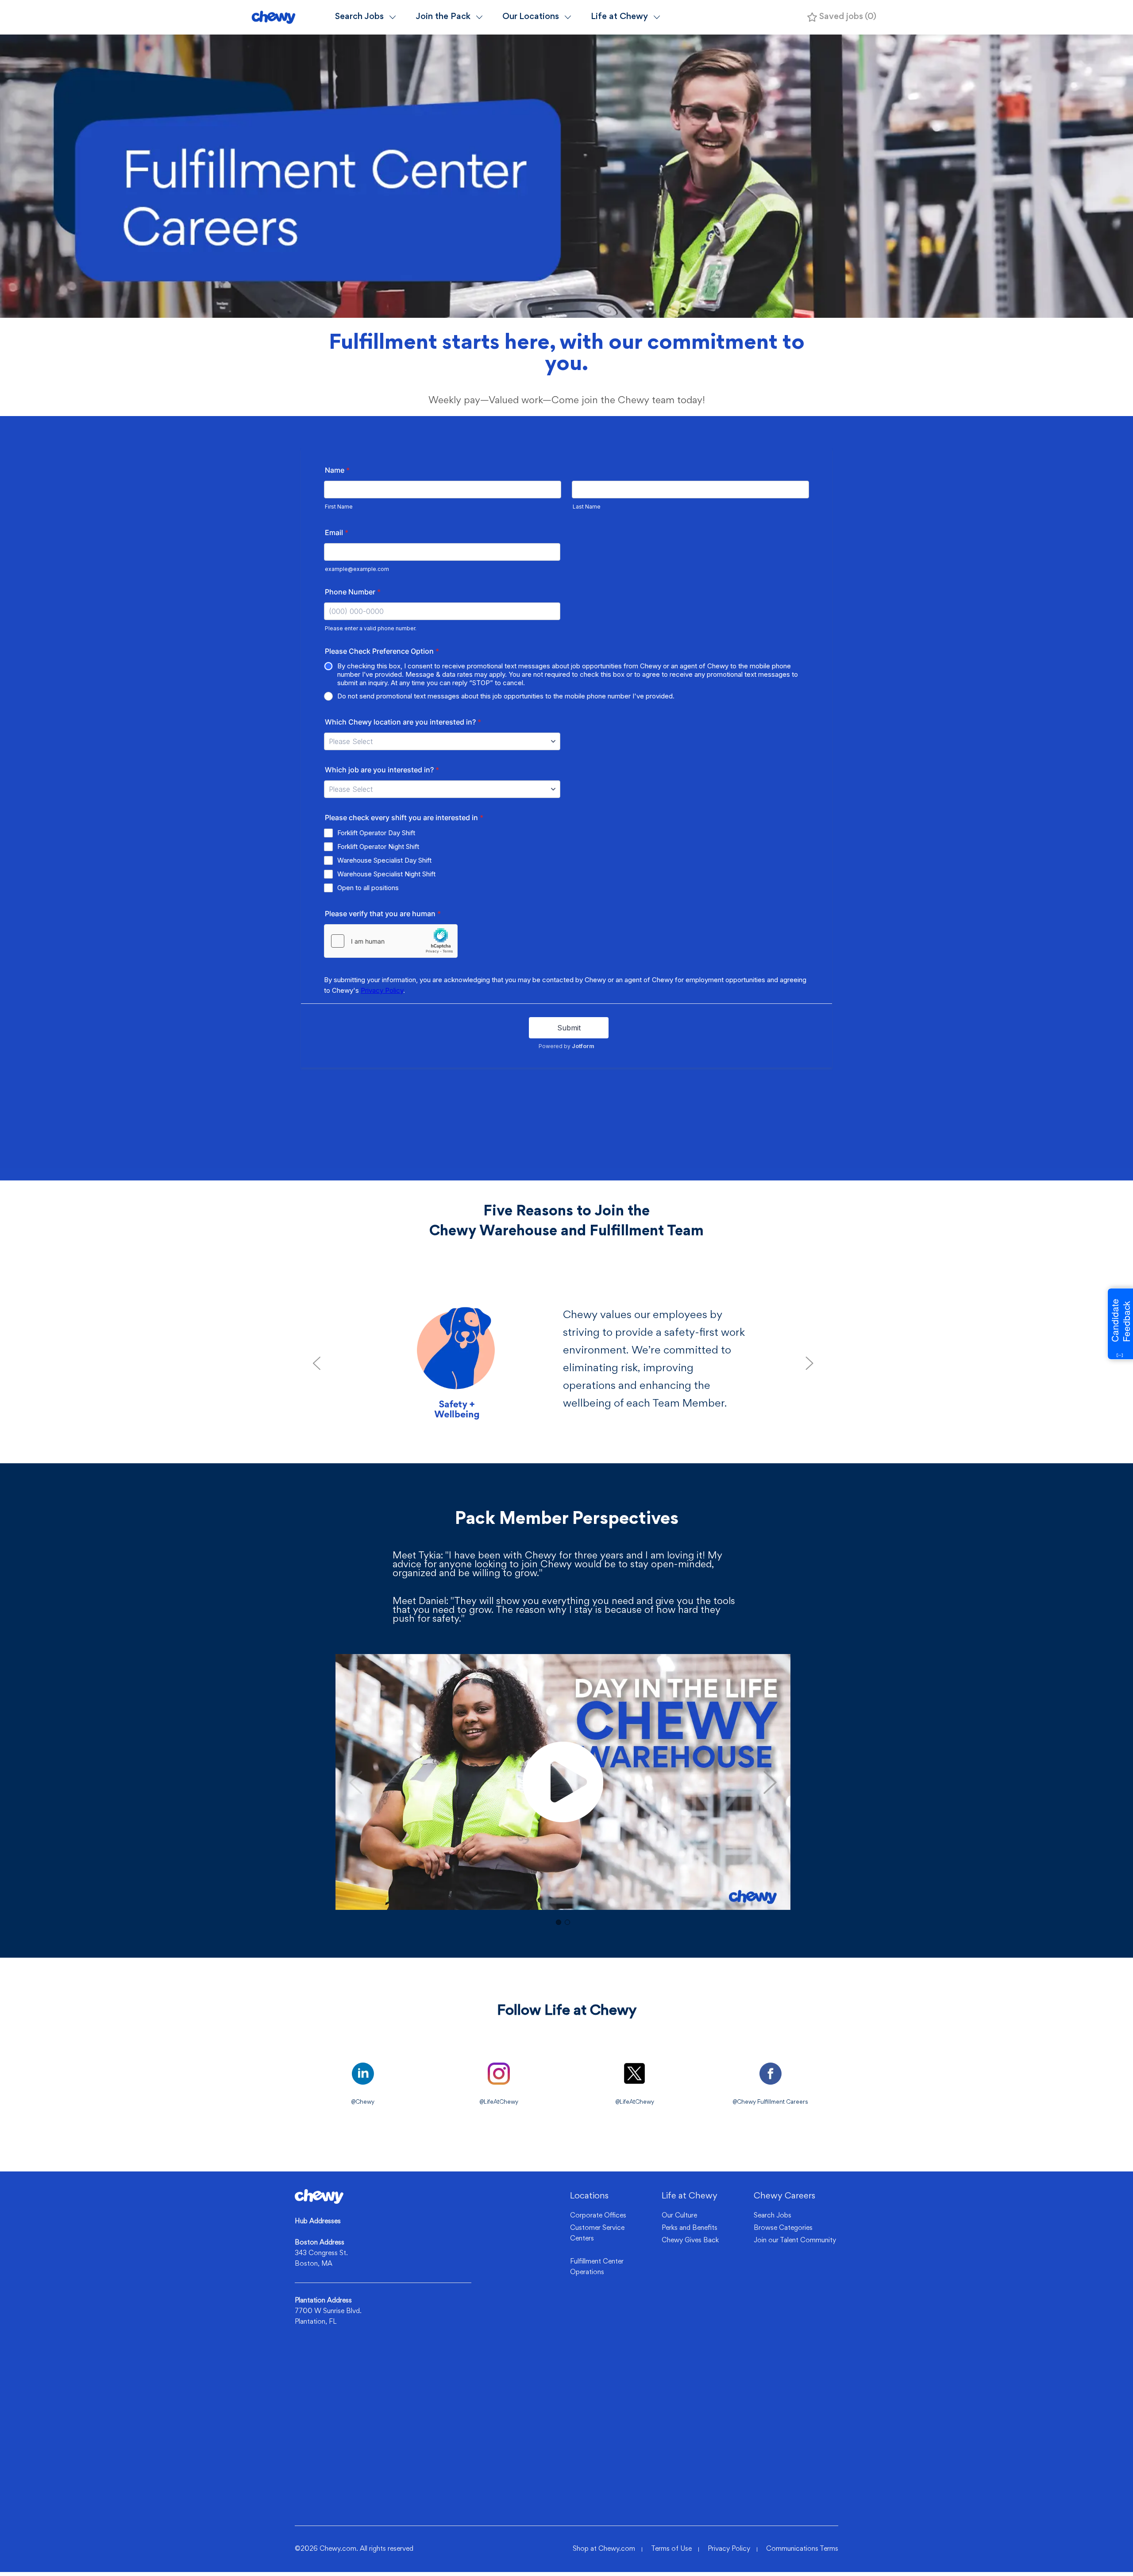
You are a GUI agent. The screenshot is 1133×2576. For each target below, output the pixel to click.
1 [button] (559, 1922)
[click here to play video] (563, 1782)
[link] (319, 2196)
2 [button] (567, 1922)
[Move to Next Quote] (809, 1363)
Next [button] (770, 1782)
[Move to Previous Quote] (316, 1363)
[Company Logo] (289, 17)
